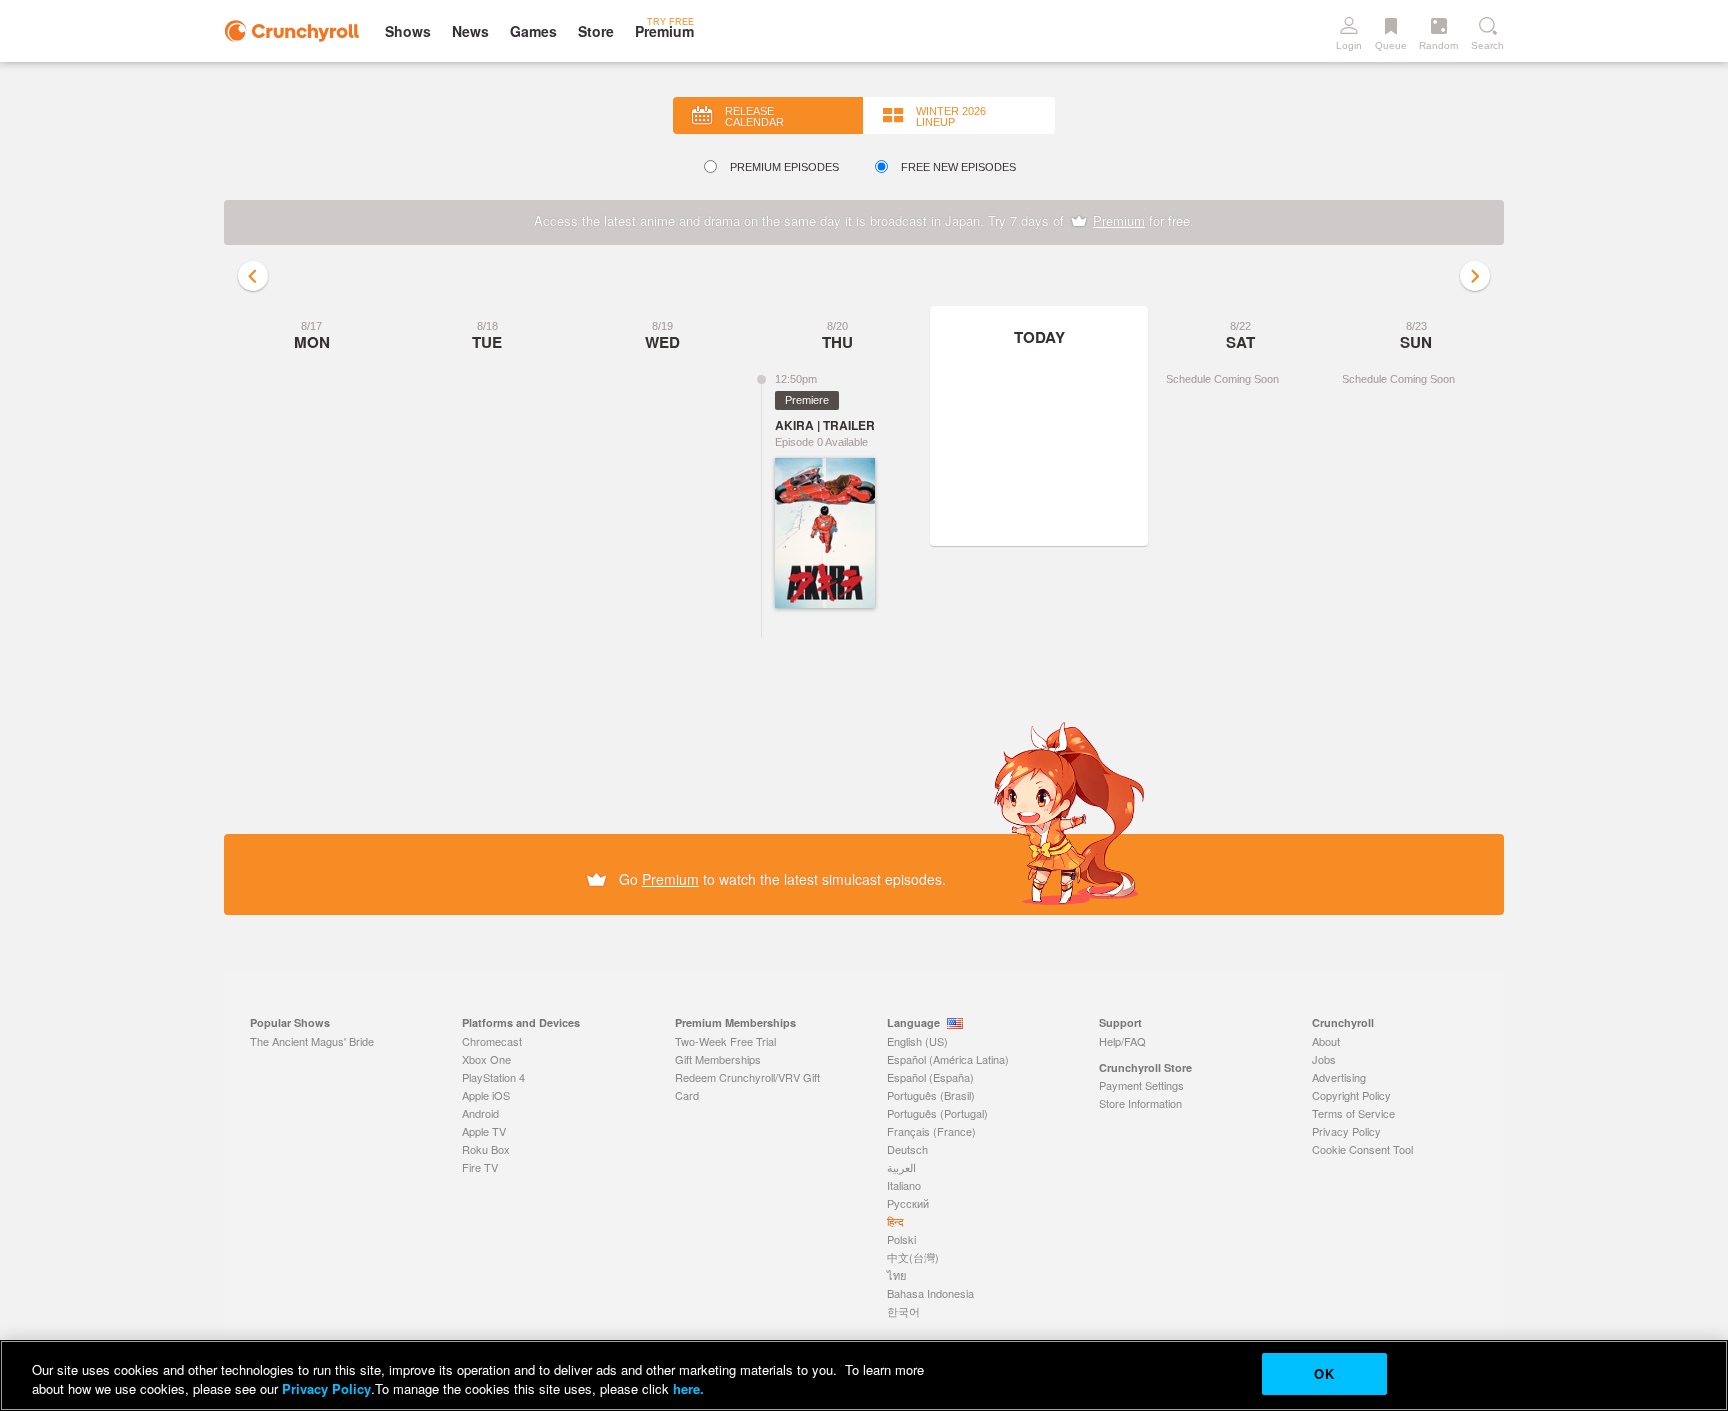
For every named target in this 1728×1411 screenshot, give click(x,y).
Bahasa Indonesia (930, 1293)
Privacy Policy (1346, 1131)
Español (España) (930, 1077)
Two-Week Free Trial (725, 1041)
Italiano (904, 1185)
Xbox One (486, 1059)
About (1326, 1041)
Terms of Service (1353, 1113)
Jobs (1324, 1059)
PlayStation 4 (493, 1077)
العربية (901, 1167)
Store (596, 31)
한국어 (903, 1311)
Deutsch (907, 1149)
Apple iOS (486, 1095)
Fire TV (480, 1167)
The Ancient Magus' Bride (312, 1041)
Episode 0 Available (821, 442)
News (470, 31)
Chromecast (492, 1041)
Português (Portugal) (937, 1113)
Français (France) (931, 1131)
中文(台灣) (913, 1257)
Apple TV (484, 1131)
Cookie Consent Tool (1362, 1149)
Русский (908, 1203)
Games (533, 31)
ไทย (896, 1275)
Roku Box (486, 1149)
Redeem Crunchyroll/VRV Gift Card (747, 1086)
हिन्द (895, 1221)
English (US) (917, 1041)
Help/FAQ (1122, 1041)
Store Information (1140, 1103)
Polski (901, 1239)
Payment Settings (1141, 1085)
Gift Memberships (718, 1059)
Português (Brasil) (931, 1095)
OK (1323, 1373)
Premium (1119, 220)
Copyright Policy (1351, 1095)
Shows (408, 31)
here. (686, 1389)
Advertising (1339, 1077)
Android (480, 1113)
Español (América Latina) (948, 1059)
